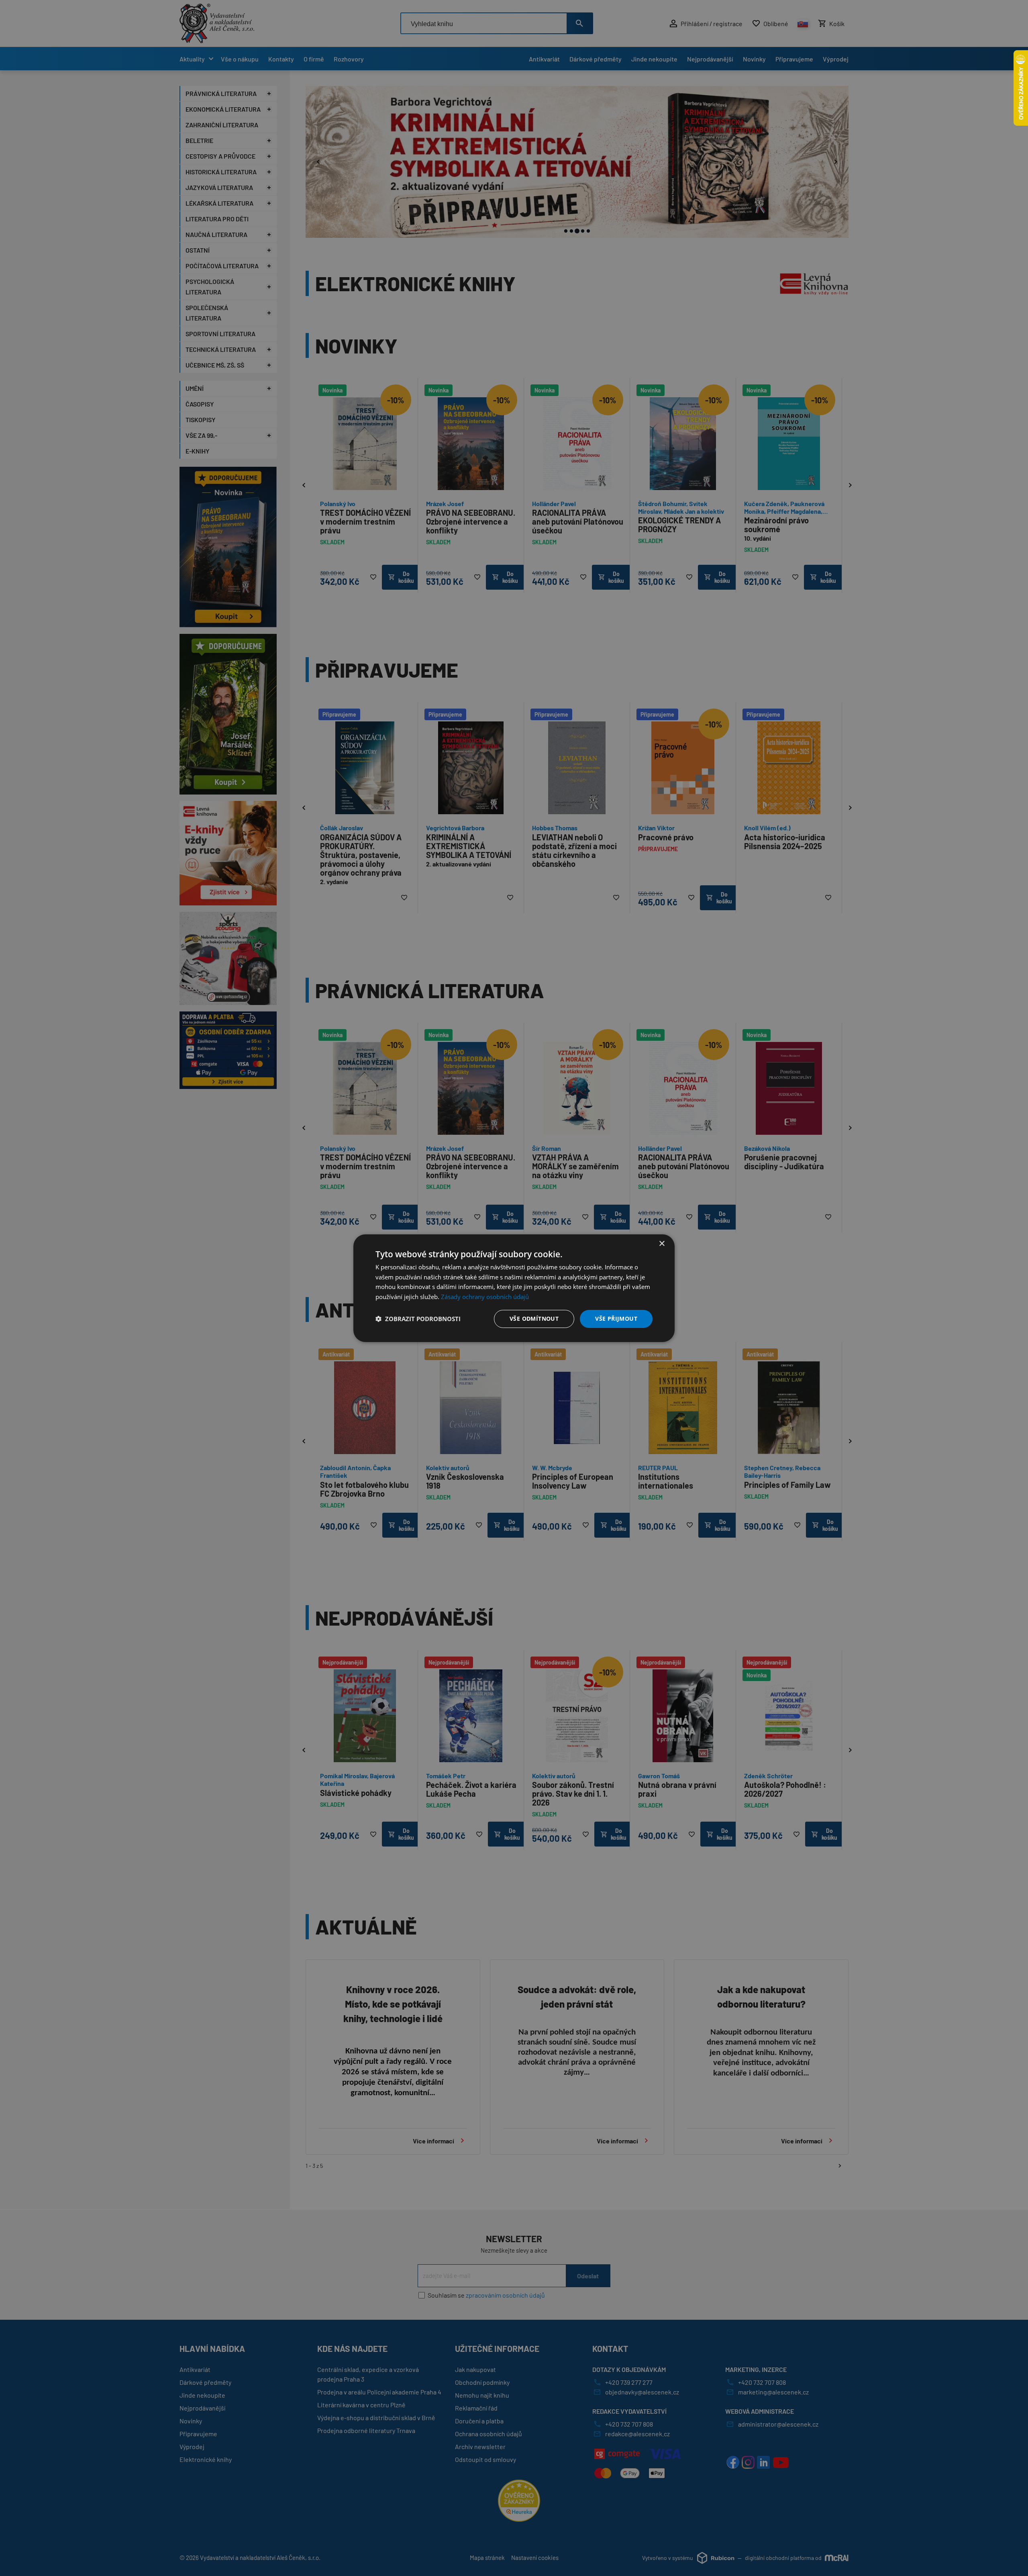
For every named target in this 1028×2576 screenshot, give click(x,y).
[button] (418, 1319)
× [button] (662, 1243)
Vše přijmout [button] (616, 1319)
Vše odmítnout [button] (534, 1319)
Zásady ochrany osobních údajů (485, 1297)
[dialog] (514, 1288)
